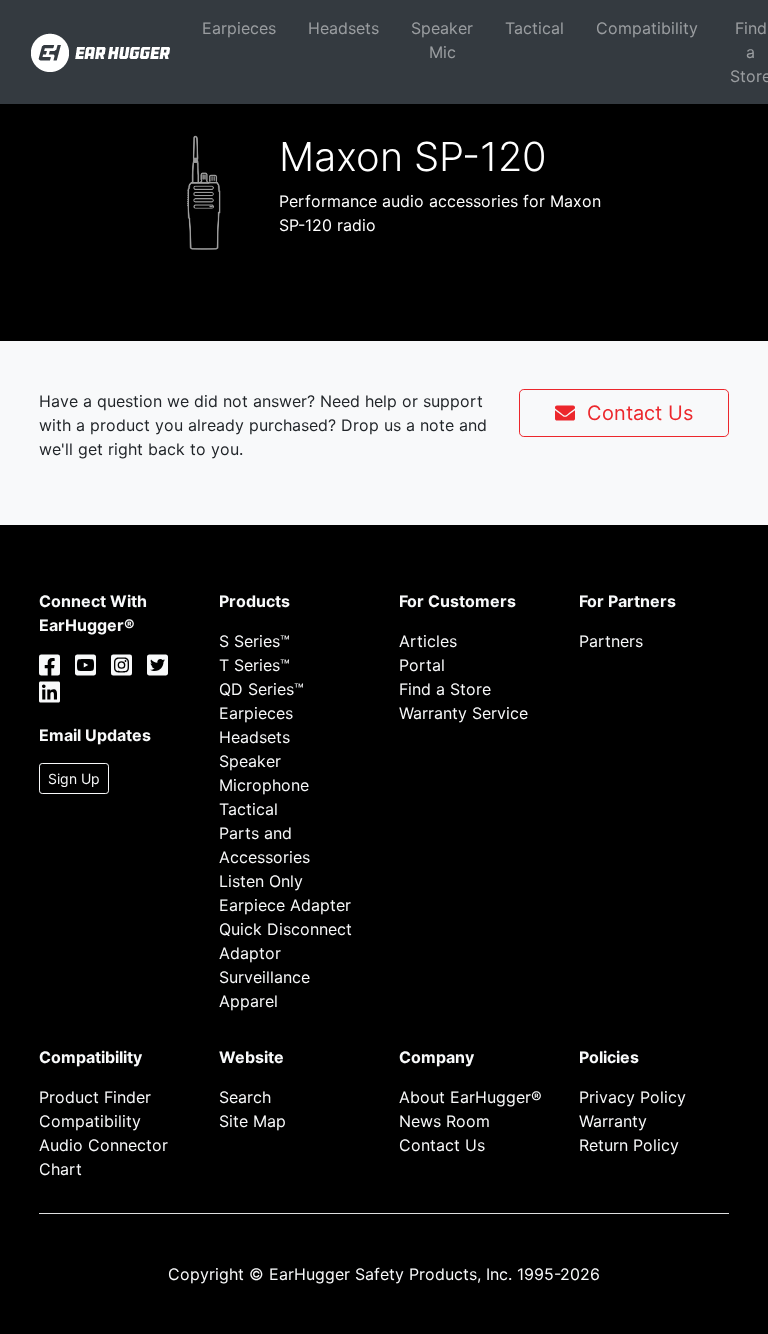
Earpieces (239, 28)
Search (245, 1097)
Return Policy (629, 1145)
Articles (428, 641)
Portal (422, 665)
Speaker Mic (442, 40)
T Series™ (254, 665)
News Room (444, 1121)
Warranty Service (463, 713)
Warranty (613, 1121)
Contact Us (634, 413)
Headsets (343, 28)
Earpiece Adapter (285, 905)
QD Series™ (261, 689)
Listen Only (261, 881)
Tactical (534, 28)
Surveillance (264, 977)
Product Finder (95, 1097)
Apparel (248, 1001)
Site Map (252, 1121)
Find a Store (445, 689)
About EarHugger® (470, 1097)
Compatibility (647, 28)
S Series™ (254, 641)
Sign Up (74, 778)
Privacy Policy (632, 1097)
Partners (611, 641)
